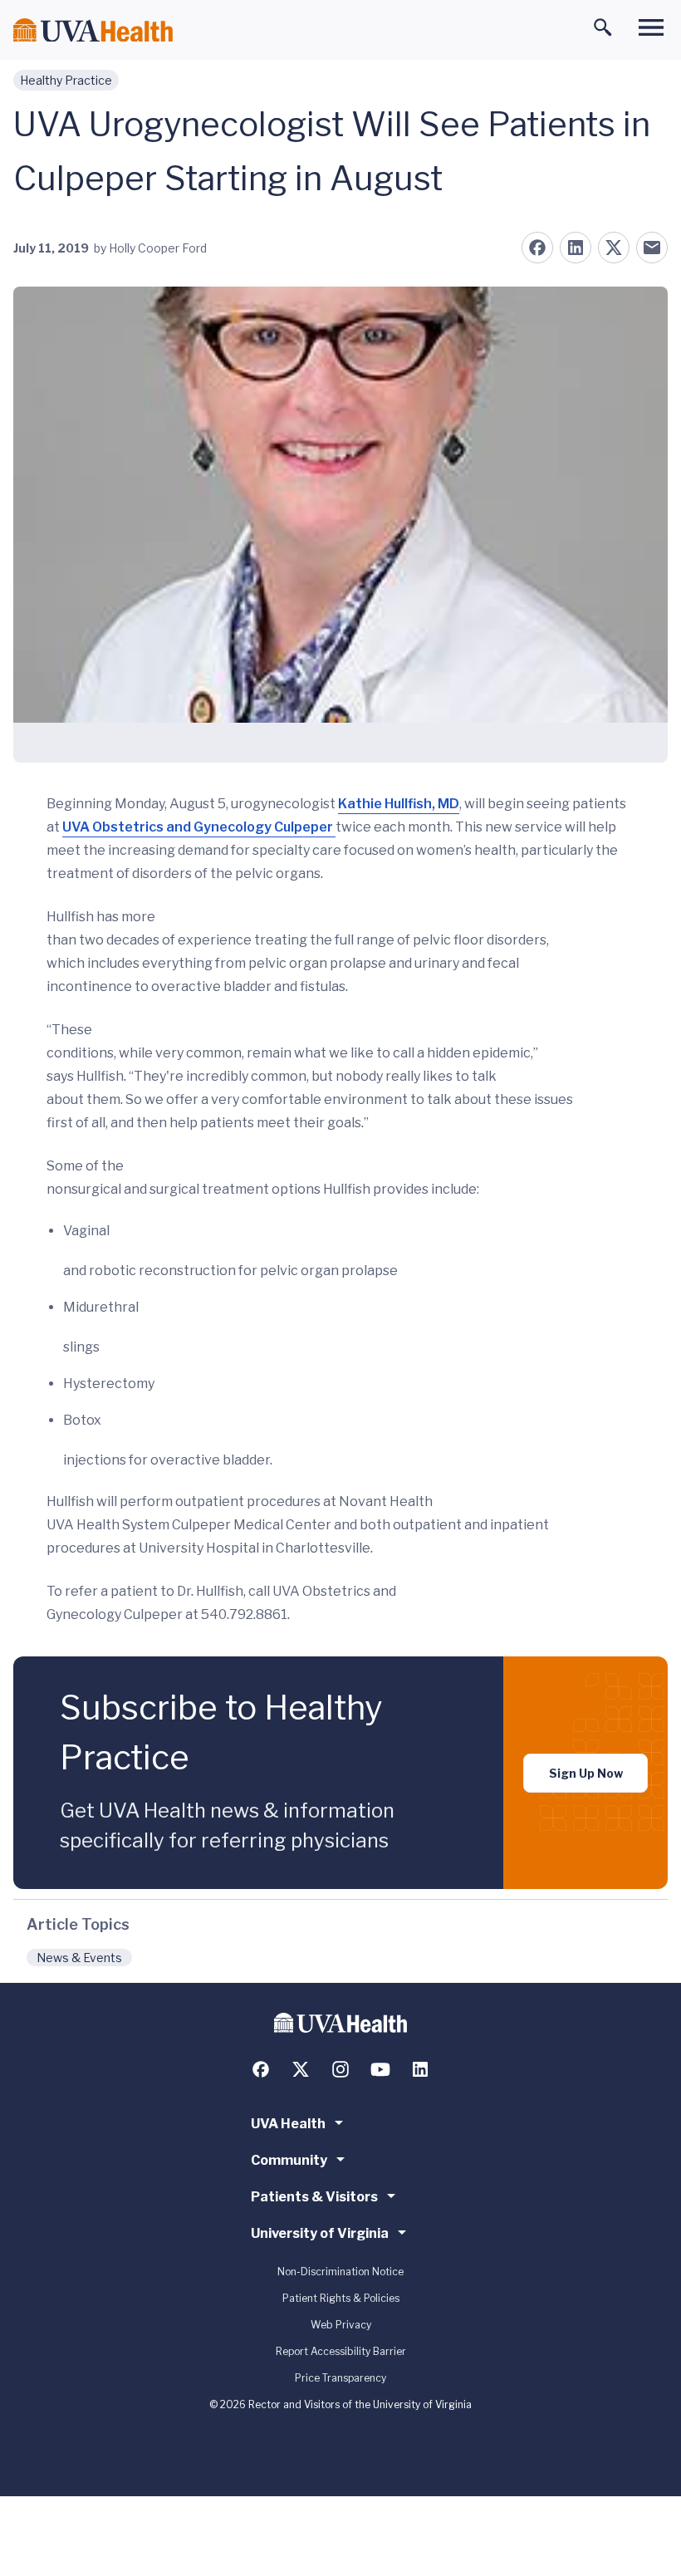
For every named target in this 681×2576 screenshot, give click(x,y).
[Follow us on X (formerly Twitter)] (301, 2069)
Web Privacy (341, 2325)
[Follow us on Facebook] (261, 2069)
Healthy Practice (66, 80)
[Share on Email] (652, 248)
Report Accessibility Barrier (341, 2351)
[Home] (93, 30)
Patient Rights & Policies (341, 2298)
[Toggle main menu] (651, 27)
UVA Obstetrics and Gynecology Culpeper (199, 827)
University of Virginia (320, 2233)
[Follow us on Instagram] (340, 2069)
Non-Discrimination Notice (340, 2272)
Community (289, 2160)
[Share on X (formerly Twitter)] (614, 248)
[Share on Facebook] (537, 248)
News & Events (79, 1958)
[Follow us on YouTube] (380, 2069)
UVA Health (288, 2124)
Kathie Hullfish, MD (399, 804)
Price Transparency (340, 2378)
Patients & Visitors (314, 2197)
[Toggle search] (603, 27)
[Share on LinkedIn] (576, 248)
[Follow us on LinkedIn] (420, 2069)
